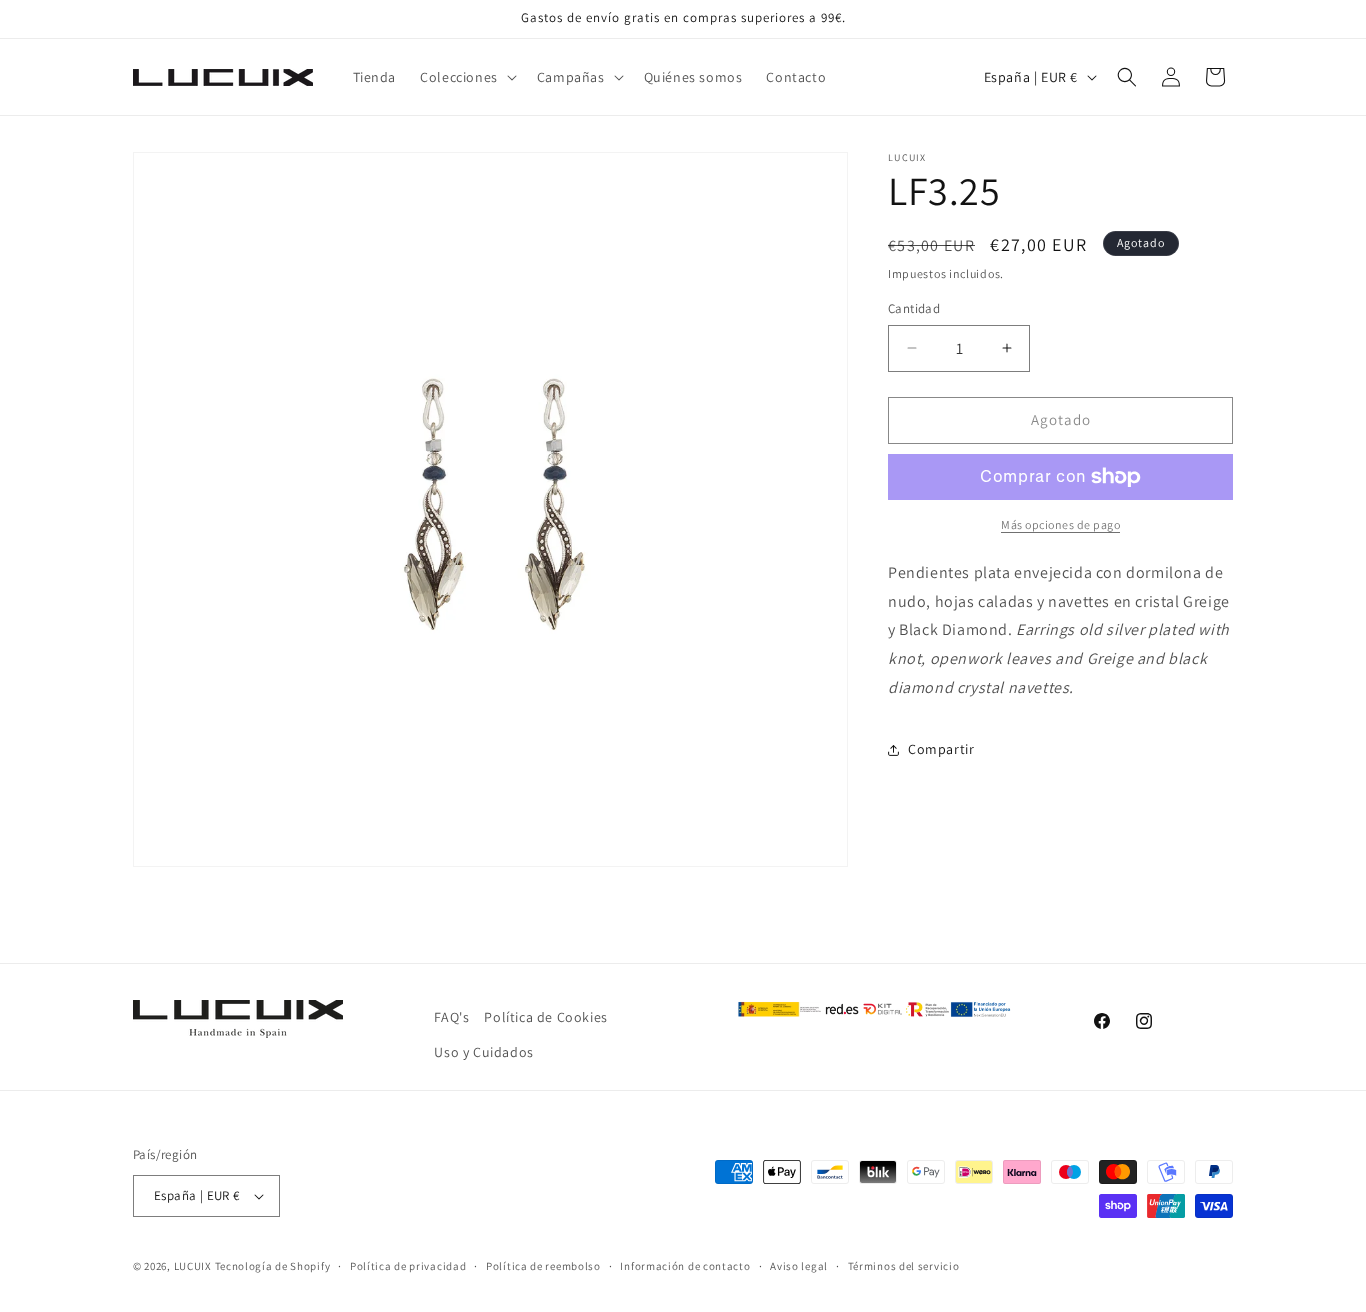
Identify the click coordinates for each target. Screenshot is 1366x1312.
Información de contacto (685, 1266)
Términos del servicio (904, 1266)
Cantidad (914, 308)
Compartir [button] (941, 749)
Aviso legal (799, 1266)
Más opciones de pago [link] (1060, 524)
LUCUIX (193, 1266)
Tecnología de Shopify (273, 1266)
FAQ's (451, 1017)
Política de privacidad (408, 1266)
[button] (466, 77)
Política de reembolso (543, 1266)
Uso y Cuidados (483, 1052)
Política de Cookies (545, 1017)
